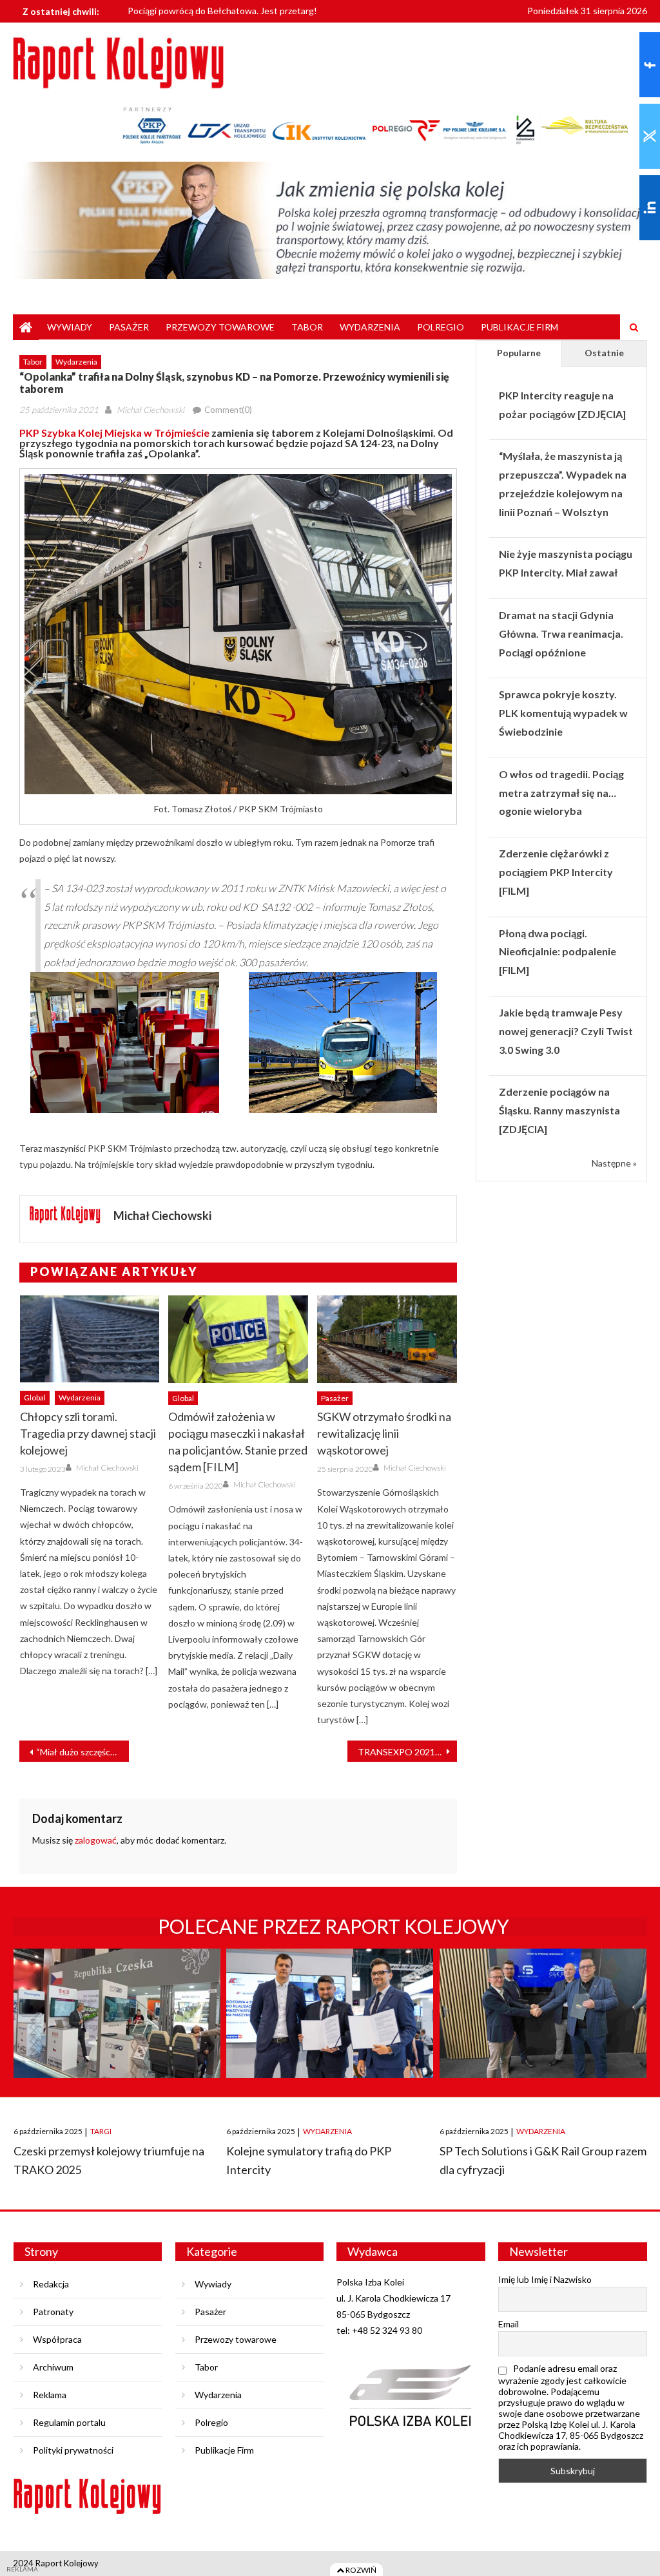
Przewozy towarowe (220, 327)
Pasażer (129, 327)
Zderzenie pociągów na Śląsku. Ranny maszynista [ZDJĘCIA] (559, 1110)
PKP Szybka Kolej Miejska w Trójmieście (114, 433)
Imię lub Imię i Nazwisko (545, 2279)
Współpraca (57, 2339)
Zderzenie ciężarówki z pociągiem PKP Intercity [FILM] (556, 872)
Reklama (50, 2395)
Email (509, 2324)
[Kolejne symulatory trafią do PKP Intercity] (330, 2025)
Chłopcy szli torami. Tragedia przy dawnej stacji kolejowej (88, 1433)
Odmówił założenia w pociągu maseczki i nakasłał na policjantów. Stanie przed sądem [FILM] (238, 1442)
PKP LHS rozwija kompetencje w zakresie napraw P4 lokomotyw (255, 16)
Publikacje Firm (519, 327)
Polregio (441, 327)
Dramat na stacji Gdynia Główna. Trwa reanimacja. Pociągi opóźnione (561, 634)
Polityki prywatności (73, 2450)
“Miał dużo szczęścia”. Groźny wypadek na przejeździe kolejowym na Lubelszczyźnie (82, 1752)
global (35, 1398)
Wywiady (70, 327)
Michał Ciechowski (150, 410)
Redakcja (51, 2284)
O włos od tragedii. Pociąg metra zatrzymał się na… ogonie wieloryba (561, 793)
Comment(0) (228, 410)
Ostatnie (604, 353)
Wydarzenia (370, 327)
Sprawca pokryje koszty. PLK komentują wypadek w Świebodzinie (563, 713)
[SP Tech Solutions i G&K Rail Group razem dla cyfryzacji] (543, 2025)
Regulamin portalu (69, 2422)
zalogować (96, 1840)
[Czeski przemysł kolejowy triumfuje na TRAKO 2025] (117, 2025)
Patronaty (53, 2312)
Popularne (519, 353)
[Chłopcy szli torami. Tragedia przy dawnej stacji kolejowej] (90, 1339)
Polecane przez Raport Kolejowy (334, 1926)
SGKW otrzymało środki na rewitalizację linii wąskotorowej (384, 1433)
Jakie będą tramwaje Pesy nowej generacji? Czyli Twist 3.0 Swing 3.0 (566, 1031)
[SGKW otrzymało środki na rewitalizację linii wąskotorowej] (387, 1339)
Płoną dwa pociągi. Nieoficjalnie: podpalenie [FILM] (558, 952)
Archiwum (53, 2367)
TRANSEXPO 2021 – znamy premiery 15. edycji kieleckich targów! (407, 1752)
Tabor (307, 327)
